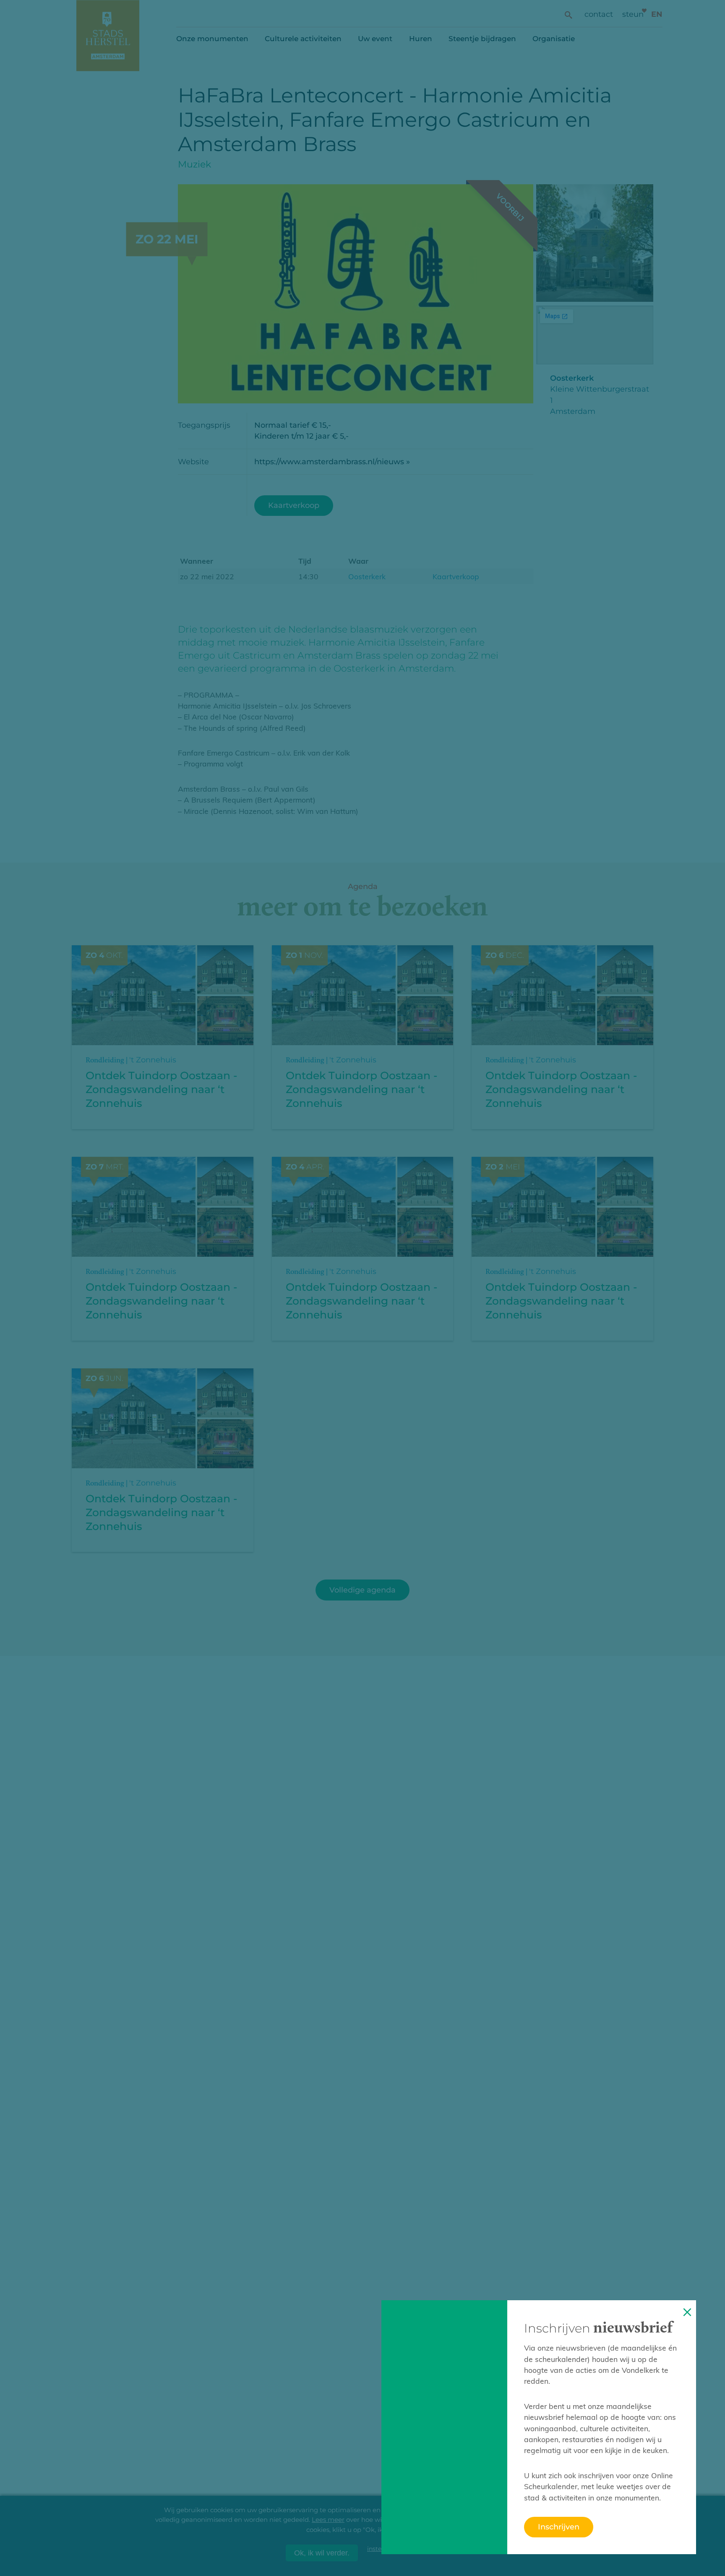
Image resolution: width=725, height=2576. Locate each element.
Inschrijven (559, 2527)
